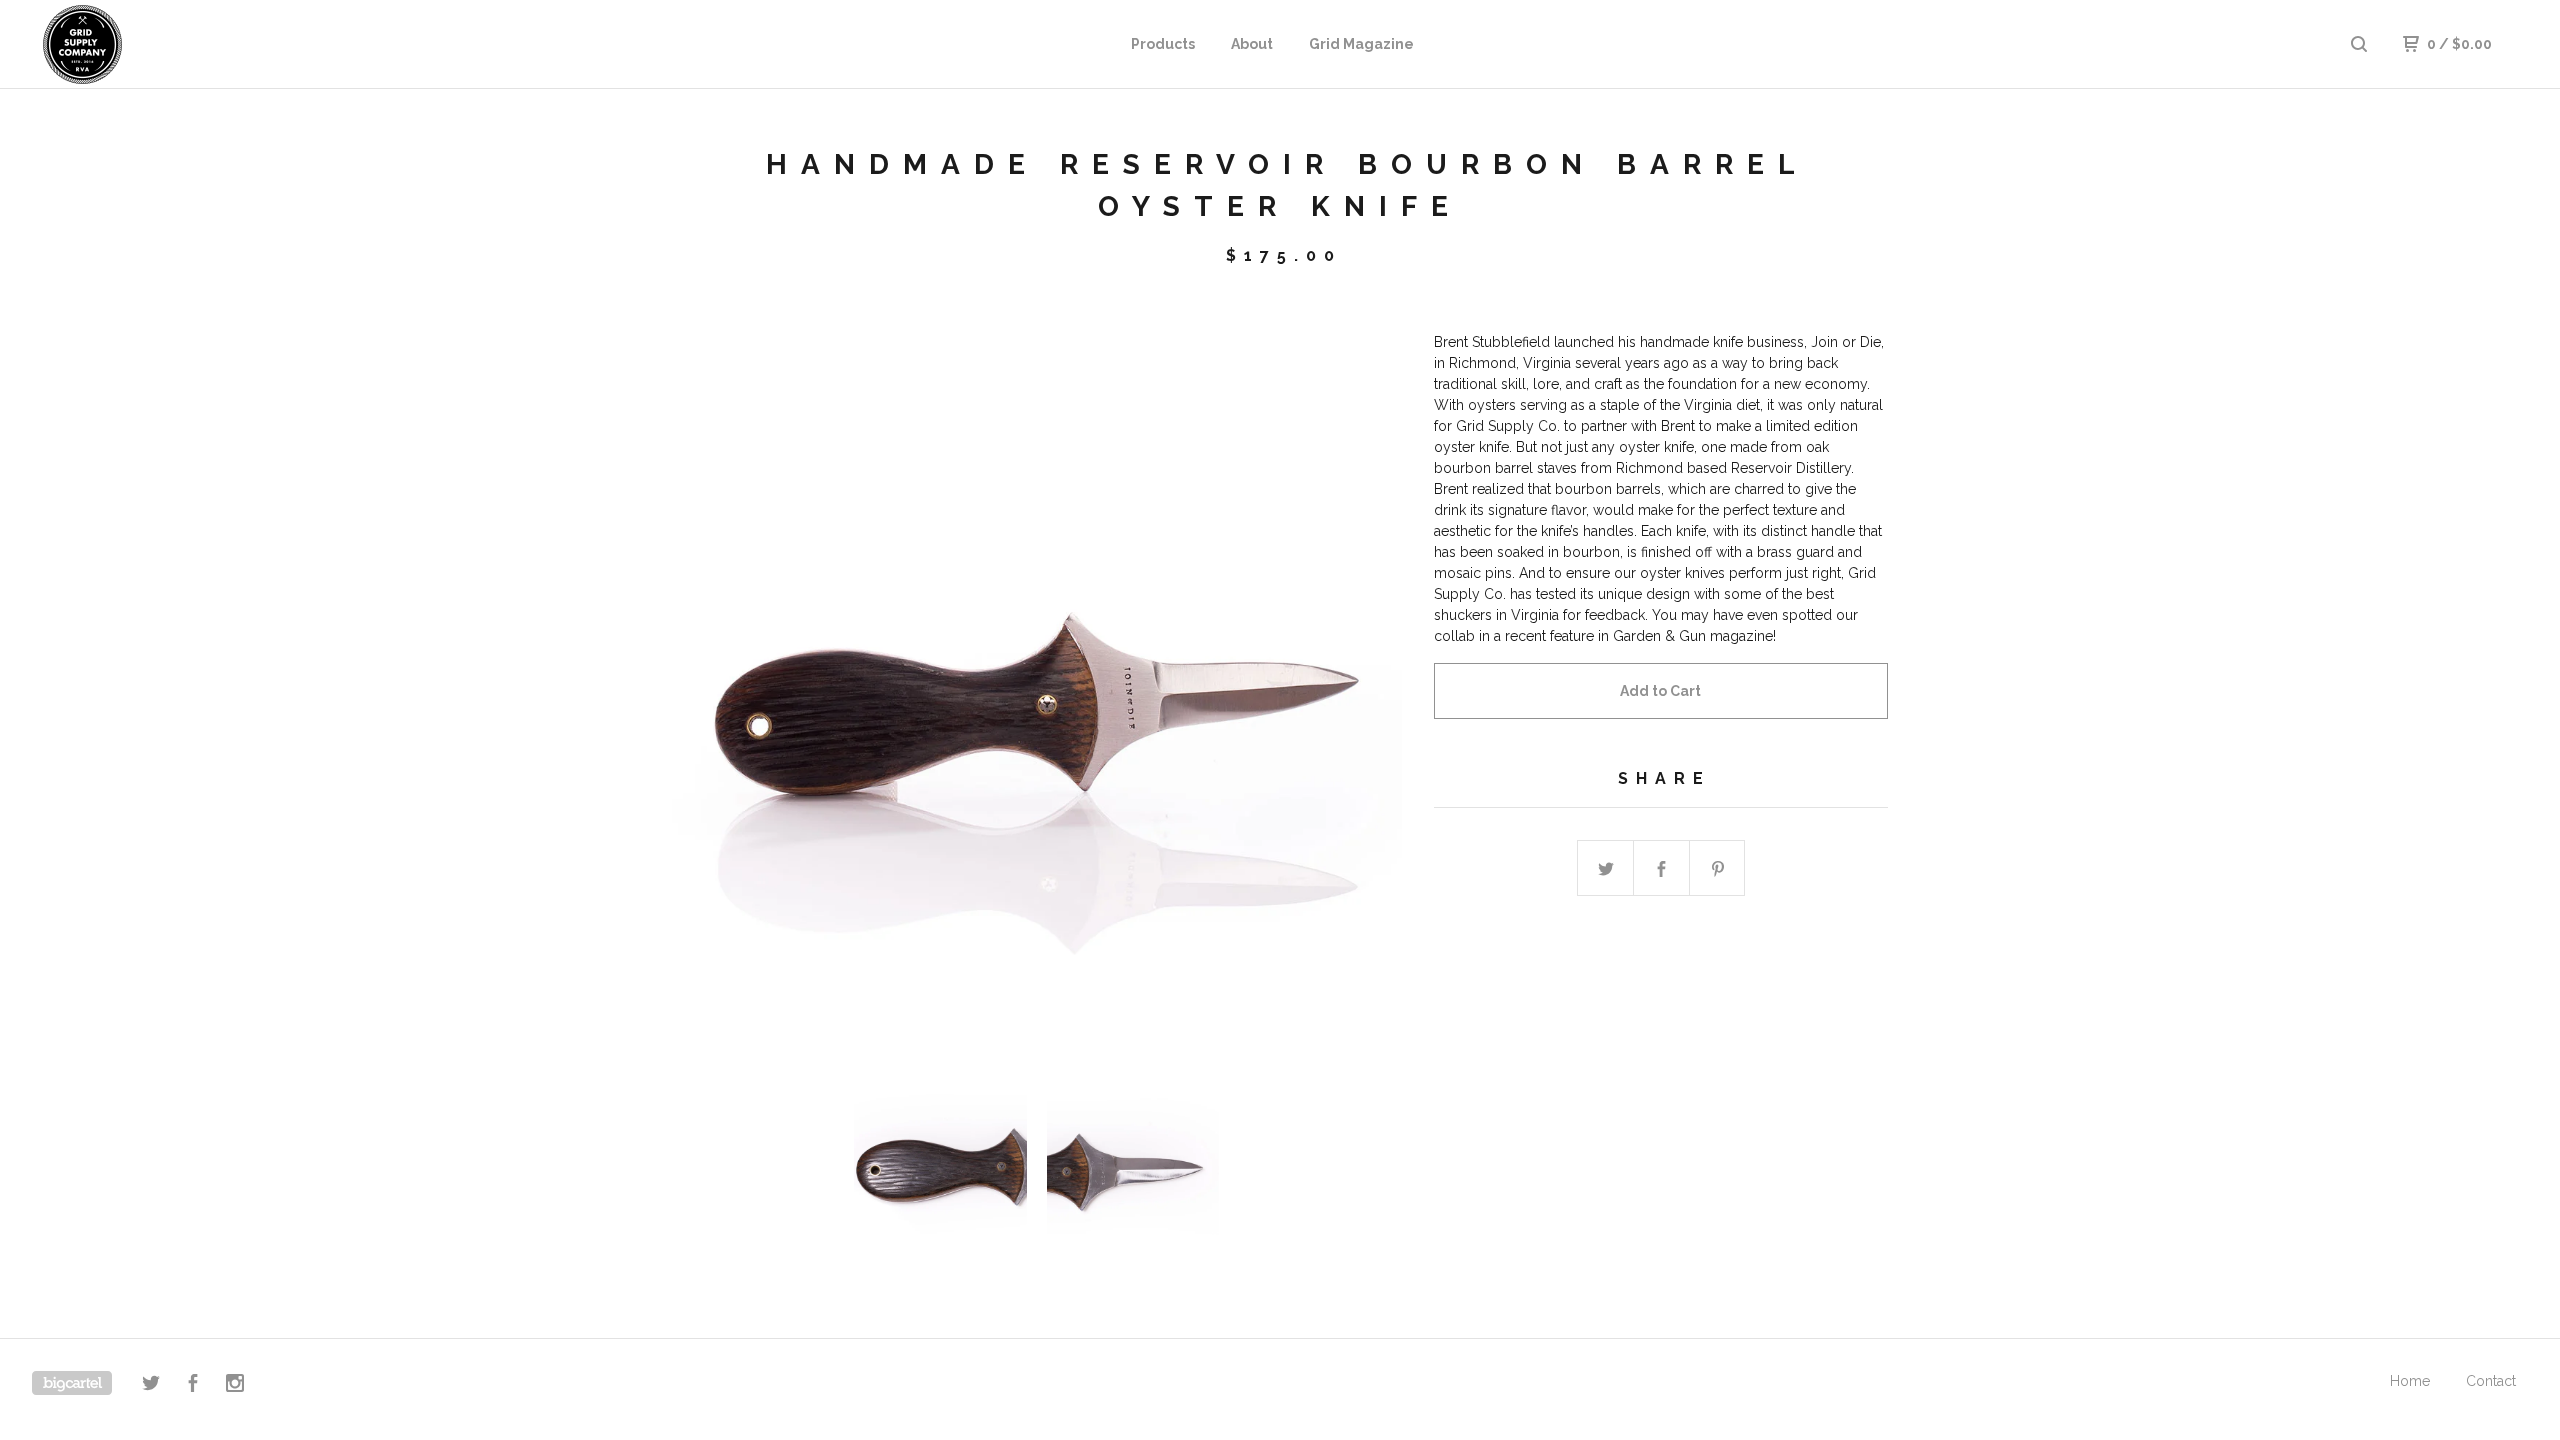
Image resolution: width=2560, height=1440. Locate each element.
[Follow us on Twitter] (151, 1386)
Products (1163, 44)
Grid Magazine (1361, 44)
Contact (2491, 1381)
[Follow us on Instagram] (235, 1386)
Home (2410, 1381)
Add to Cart (1660, 691)
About (1252, 44)
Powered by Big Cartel (72, 1383)
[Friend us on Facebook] (193, 1386)
